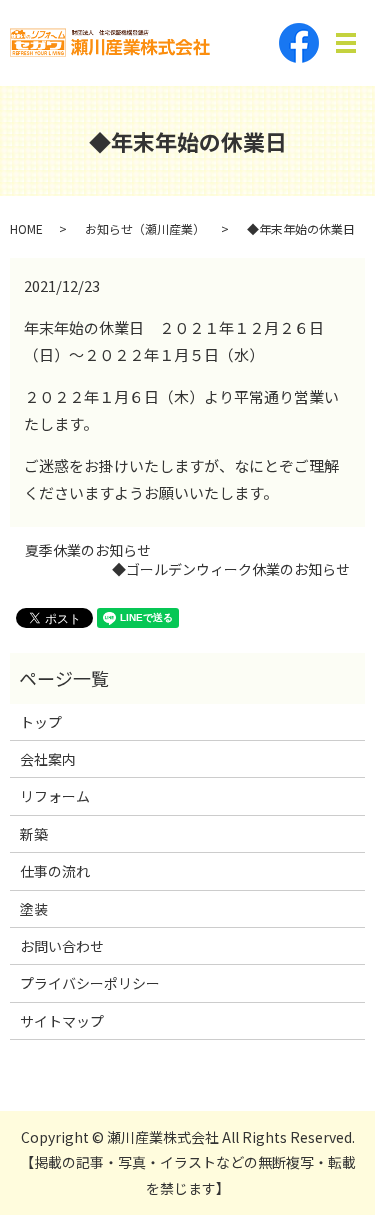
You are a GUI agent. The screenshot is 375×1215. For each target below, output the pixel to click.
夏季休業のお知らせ (88, 550)
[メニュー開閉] (346, 43)
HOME (26, 228)
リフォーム (55, 796)
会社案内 (48, 759)
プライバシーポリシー (90, 983)
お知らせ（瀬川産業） (145, 228)
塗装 (34, 909)
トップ (41, 722)
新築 (34, 834)
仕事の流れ (55, 871)
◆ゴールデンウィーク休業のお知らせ (231, 569)
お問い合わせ (62, 946)
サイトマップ (62, 1021)
